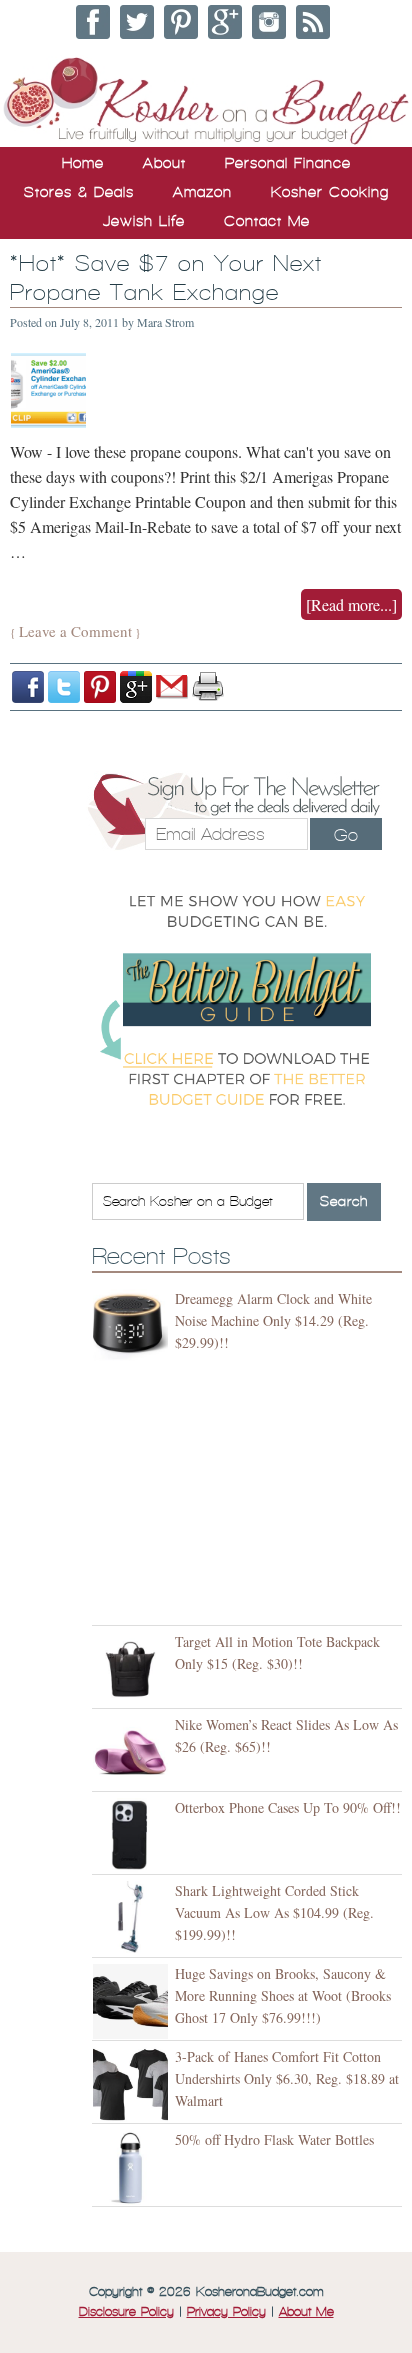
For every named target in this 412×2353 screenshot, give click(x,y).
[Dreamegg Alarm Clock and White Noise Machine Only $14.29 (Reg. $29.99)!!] (133, 1326)
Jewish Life (144, 221)
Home (83, 163)
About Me (306, 2312)
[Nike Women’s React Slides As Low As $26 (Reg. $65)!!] (133, 1752)
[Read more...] (351, 604)
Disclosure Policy (126, 2312)
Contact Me (267, 221)
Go (346, 835)
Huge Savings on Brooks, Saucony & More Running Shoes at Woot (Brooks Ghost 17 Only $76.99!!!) (283, 1995)
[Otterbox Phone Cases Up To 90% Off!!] (133, 1835)
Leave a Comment (75, 631)
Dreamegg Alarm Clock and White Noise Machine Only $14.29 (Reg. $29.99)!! (273, 1320)
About (164, 163)
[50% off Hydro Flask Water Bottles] (133, 2167)
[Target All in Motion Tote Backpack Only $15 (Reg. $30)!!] (133, 1669)
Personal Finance (288, 163)
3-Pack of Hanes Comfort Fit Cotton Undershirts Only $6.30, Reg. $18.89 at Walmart (287, 2078)
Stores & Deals (79, 192)
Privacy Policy (226, 2312)
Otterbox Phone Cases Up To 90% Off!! (288, 1807)
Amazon (202, 192)
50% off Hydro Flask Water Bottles (274, 2139)
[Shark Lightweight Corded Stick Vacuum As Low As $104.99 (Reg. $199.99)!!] (133, 1918)
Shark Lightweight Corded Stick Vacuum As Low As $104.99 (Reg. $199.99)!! (274, 1912)
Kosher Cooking (330, 192)
